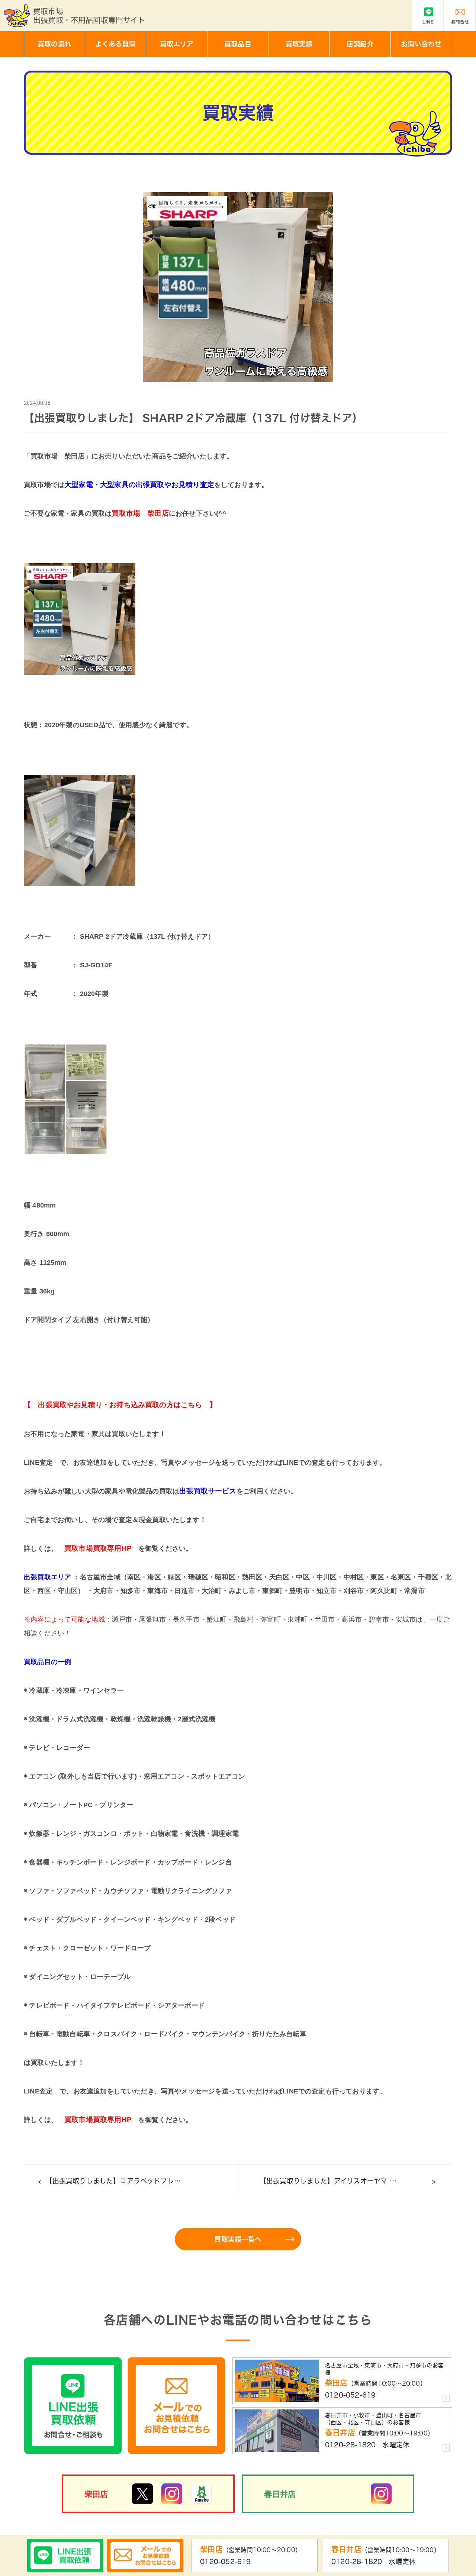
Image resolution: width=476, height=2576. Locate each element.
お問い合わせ (421, 44)
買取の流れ (54, 44)
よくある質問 (115, 44)
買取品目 (238, 44)
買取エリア (177, 44)
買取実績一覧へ (238, 2239)
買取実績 (299, 44)
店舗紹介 (360, 44)
